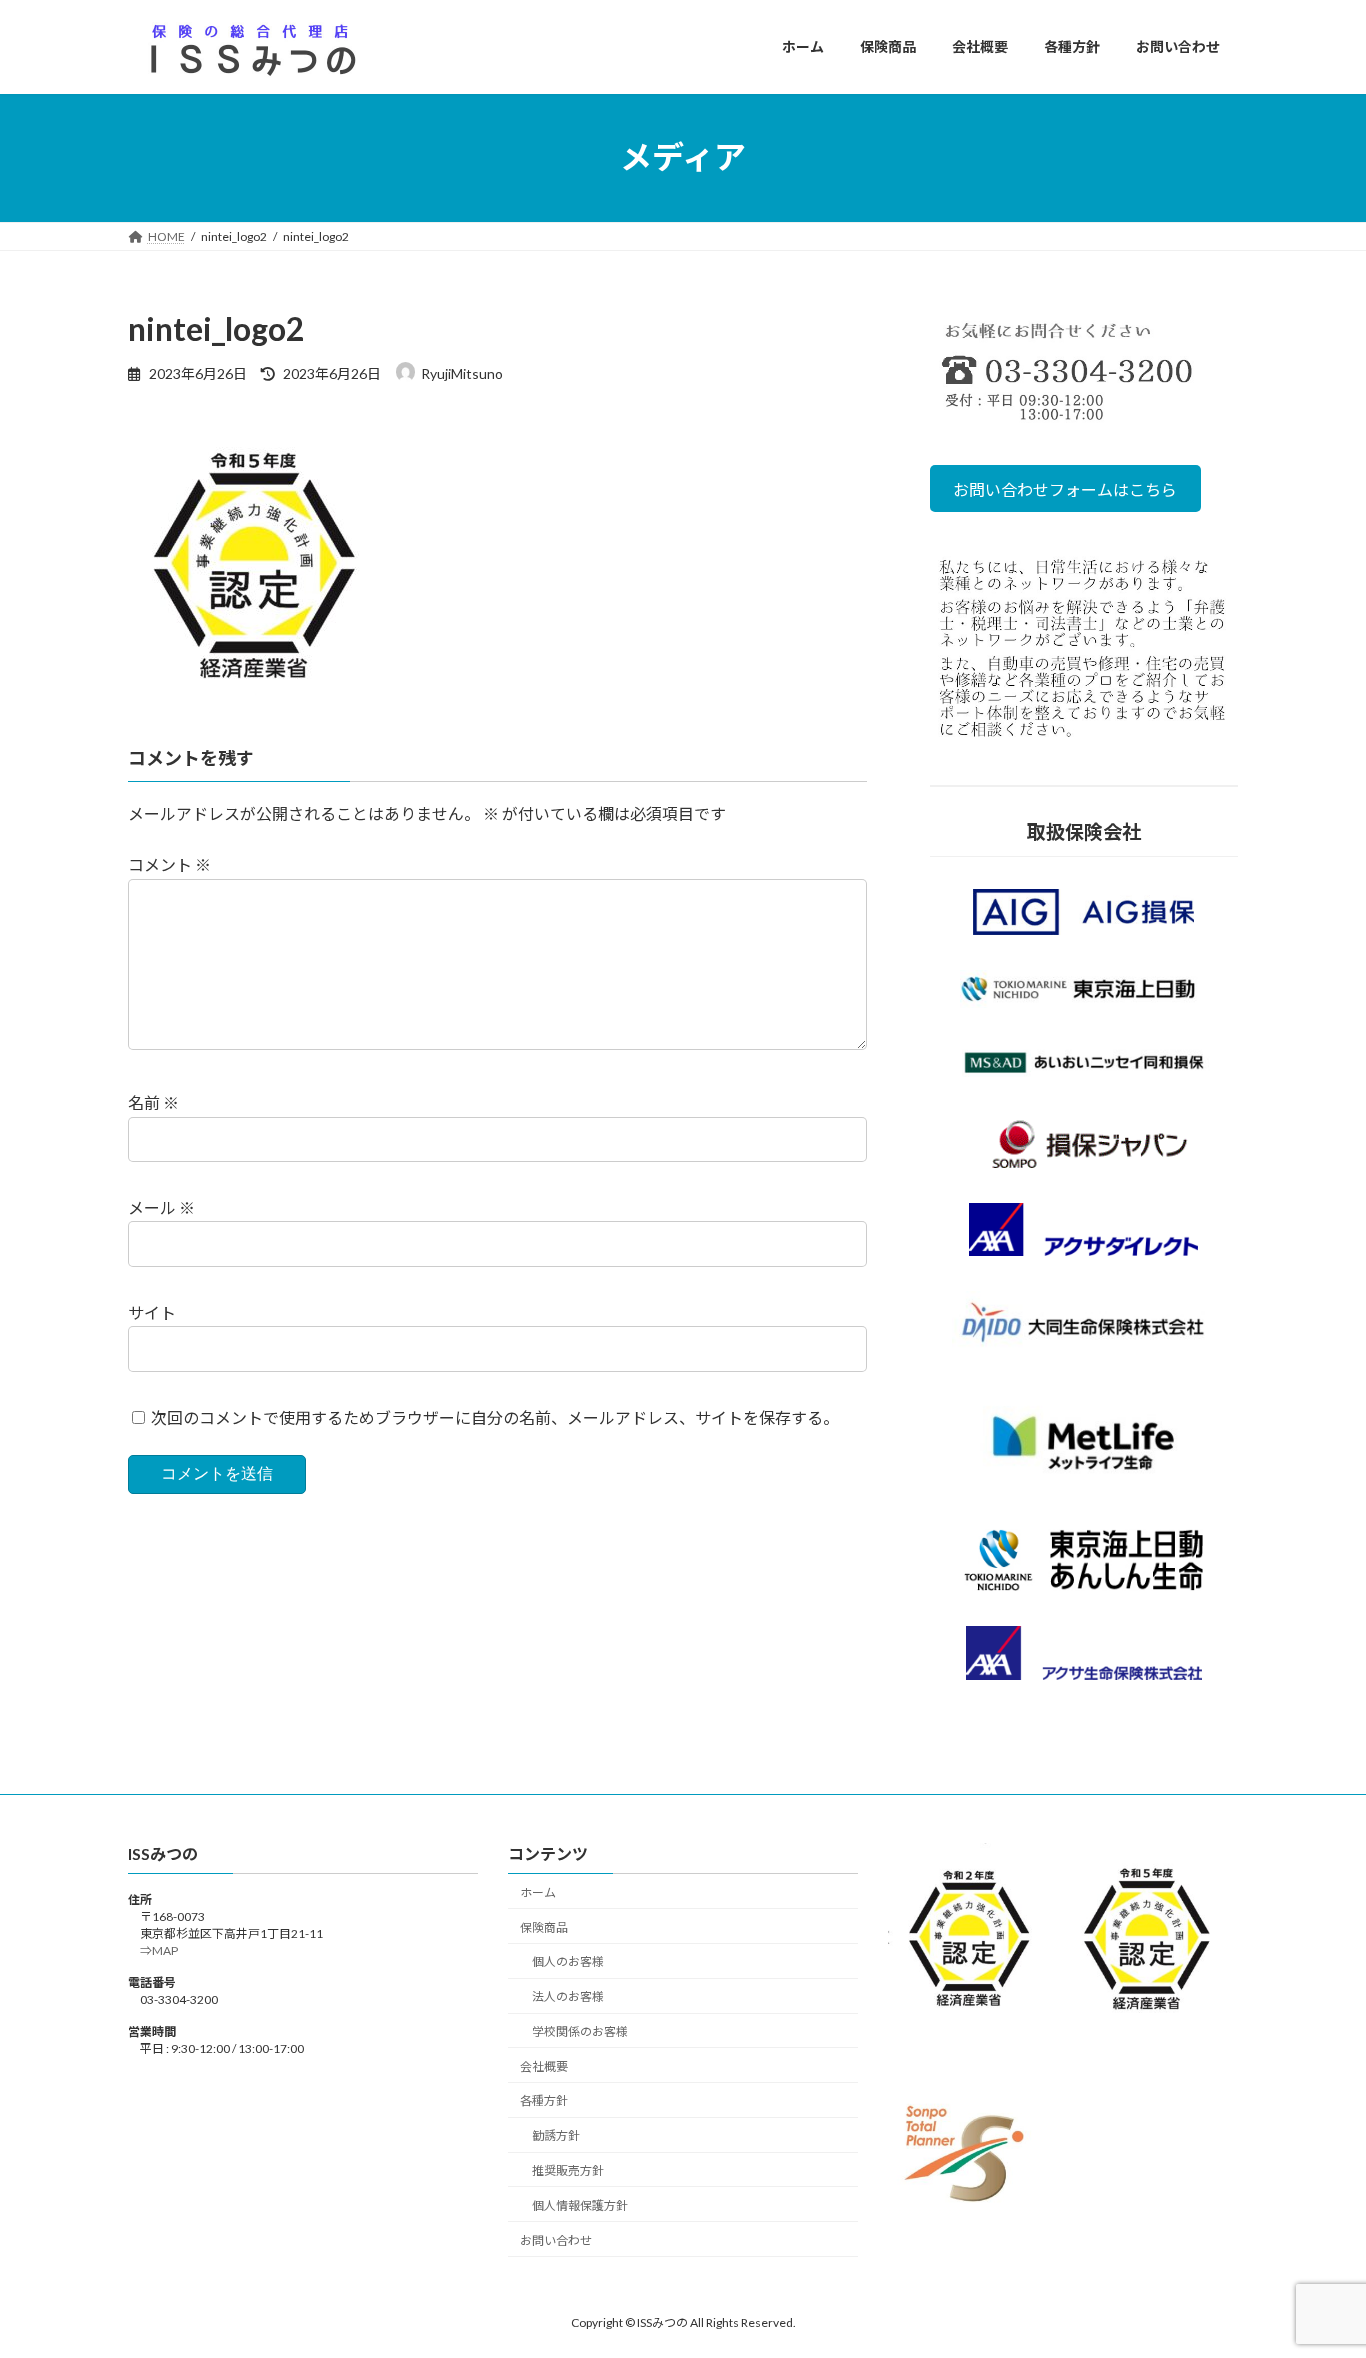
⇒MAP (153, 1951)
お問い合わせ (556, 2240)
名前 (153, 1103)
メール (161, 1207)
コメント (169, 865)
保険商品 (544, 1927)
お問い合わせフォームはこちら (1066, 488)
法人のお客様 (568, 1996)
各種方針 (544, 2101)
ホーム (538, 1892)
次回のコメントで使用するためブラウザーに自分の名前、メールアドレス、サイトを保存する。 (495, 1417)
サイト (152, 1312)
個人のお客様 (568, 1962)
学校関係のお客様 (580, 2031)
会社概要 (544, 2066)
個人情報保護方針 (580, 2205)
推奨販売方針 (568, 2170)
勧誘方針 (556, 2135)
